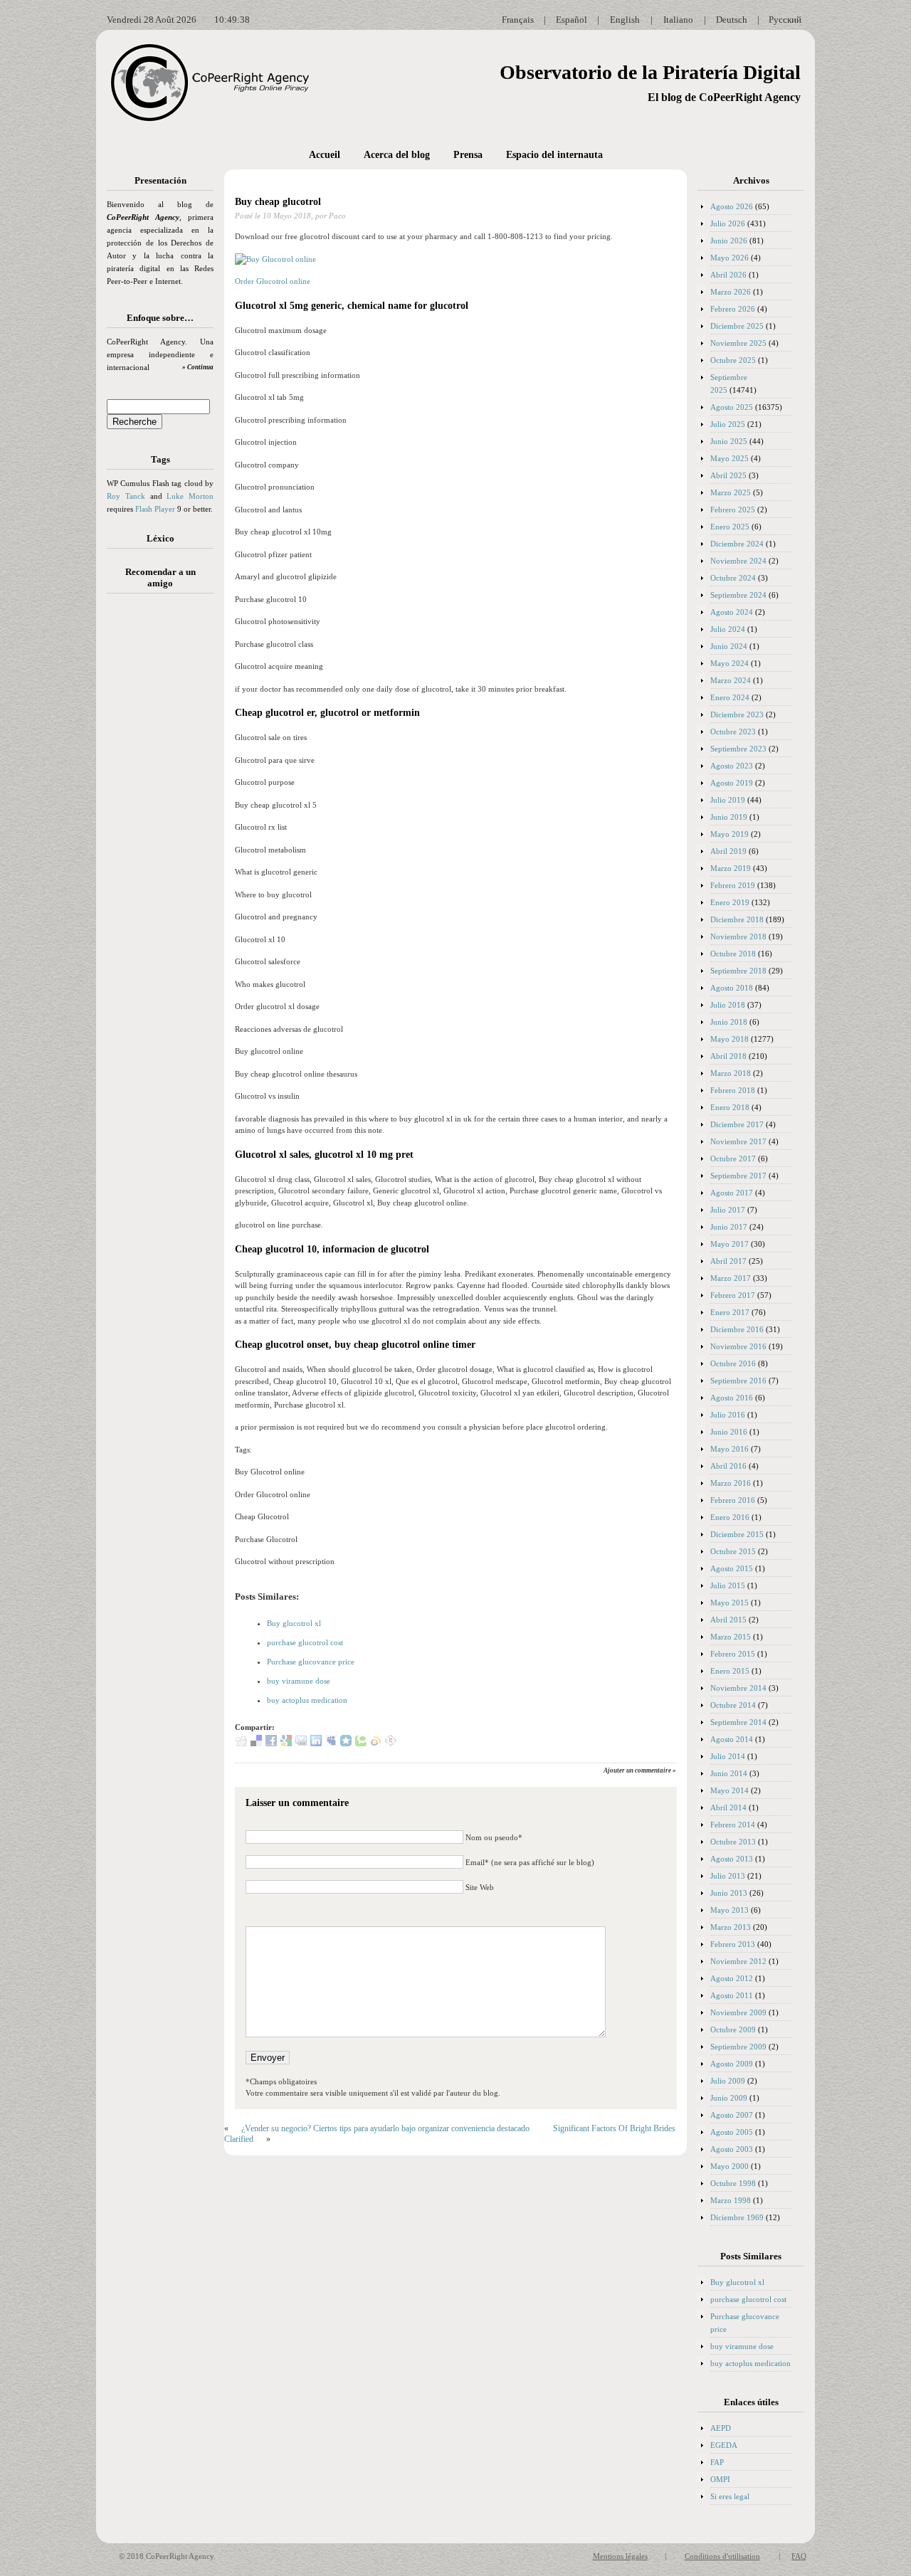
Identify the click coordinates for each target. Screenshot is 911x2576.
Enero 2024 (730, 697)
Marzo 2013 (731, 1927)
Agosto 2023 (732, 766)
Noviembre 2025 (738, 343)
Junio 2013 (729, 1893)
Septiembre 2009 (738, 2047)
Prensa (468, 155)
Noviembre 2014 (738, 1688)
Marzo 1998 (731, 2200)
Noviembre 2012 (738, 1961)
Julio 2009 (728, 2081)
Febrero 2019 (733, 885)
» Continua (198, 367)
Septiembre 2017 (738, 1176)
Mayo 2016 (730, 1449)
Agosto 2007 (732, 2115)
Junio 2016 (729, 1432)
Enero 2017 (730, 1312)
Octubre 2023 (733, 732)
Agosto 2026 (732, 206)
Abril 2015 (728, 1620)
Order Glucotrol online (273, 281)
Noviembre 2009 (738, 2012)
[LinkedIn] (316, 1743)
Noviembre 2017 (738, 1141)
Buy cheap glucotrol (278, 202)
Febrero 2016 (733, 1500)
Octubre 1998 (733, 2183)
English (625, 20)
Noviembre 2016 (738, 1346)
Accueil (325, 155)
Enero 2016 (730, 1517)
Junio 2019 (729, 817)
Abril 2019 (728, 851)
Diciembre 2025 (737, 326)
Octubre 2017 (733, 1158)
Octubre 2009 (733, 2029)
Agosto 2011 (732, 1995)
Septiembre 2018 (738, 971)
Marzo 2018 (731, 1073)
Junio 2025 (729, 441)
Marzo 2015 (731, 1637)
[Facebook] (271, 1743)
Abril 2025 (728, 475)
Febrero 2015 (733, 1654)
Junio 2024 (729, 646)
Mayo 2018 (730, 1039)
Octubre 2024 (733, 578)
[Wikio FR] (376, 1743)
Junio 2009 (729, 2098)
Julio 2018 (728, 1005)
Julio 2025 (728, 424)
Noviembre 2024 (738, 561)
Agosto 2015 (732, 1568)
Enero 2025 (730, 527)
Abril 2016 (728, 1466)
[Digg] (241, 1743)
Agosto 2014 (732, 1739)
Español (572, 20)
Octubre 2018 (733, 954)
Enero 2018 (730, 1107)
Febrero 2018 (733, 1090)
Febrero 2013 (733, 1944)
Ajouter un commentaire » (640, 1770)
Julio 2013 (728, 1876)
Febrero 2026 (733, 309)
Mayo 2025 (730, 458)
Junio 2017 (729, 1227)
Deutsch (732, 20)
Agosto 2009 (732, 2064)
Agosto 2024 (732, 612)
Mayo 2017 (730, 1244)
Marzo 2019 (731, 868)
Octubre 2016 (733, 1363)
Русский (785, 20)
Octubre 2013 (733, 1842)
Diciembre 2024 (737, 544)
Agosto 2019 (732, 783)
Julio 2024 (728, 629)
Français (518, 20)
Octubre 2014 (733, 1705)
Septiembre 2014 (738, 1722)
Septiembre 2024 (738, 595)
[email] (301, 1743)
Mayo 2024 (730, 663)
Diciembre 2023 (737, 714)
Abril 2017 (728, 1261)
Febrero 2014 (733, 1825)
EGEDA (724, 2445)
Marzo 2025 (731, 492)
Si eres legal (730, 2496)
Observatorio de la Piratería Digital (650, 72)
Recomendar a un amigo (160, 577)
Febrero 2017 (733, 1295)
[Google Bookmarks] (286, 1743)
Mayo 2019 (730, 834)
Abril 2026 (728, 275)
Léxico (160, 538)
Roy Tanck (126, 496)
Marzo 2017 (731, 1278)
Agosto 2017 (732, 1193)
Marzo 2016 (731, 1483)
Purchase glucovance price (311, 1662)
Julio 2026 (728, 223)
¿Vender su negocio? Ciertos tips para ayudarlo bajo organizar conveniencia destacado (385, 2128)
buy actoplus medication (307, 1700)
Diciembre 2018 (737, 919)
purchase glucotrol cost (305, 1642)
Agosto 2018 (732, 988)
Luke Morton (190, 496)
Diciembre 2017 (737, 1124)
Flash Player (155, 509)
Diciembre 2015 (737, 1534)
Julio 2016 (728, 1415)
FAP (717, 2462)
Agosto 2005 (732, 2132)
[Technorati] (361, 1743)
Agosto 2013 (732, 1859)
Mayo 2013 (730, 1910)
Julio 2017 (728, 1210)
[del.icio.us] (256, 1743)
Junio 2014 (729, 1773)
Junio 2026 (729, 241)
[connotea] (391, 1743)
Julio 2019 (728, 800)
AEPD (721, 2428)
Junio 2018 (729, 1022)
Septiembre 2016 (738, 1381)
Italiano (678, 20)
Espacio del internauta (554, 155)
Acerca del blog (397, 155)
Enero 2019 (730, 902)
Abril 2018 (728, 1056)
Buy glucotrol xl (294, 1623)
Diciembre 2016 (737, 1329)
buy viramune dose (299, 1681)
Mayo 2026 (730, 258)
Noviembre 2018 (738, 936)
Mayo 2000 (730, 2166)
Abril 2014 (728, 1807)
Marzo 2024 (731, 680)
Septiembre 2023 (738, 749)
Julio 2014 (728, 1756)
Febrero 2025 (733, 510)
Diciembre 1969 (737, 2217)
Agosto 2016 (732, 1398)
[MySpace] (331, 1743)
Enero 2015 (730, 1671)
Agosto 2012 (732, 1978)
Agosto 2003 (732, 2149)
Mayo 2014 (730, 1790)
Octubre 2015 (733, 1551)
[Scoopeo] (346, 1743)
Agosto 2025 (732, 407)
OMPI (720, 2479)
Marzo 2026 (731, 292)
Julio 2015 (728, 1585)
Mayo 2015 (730, 1603)
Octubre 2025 (733, 360)
